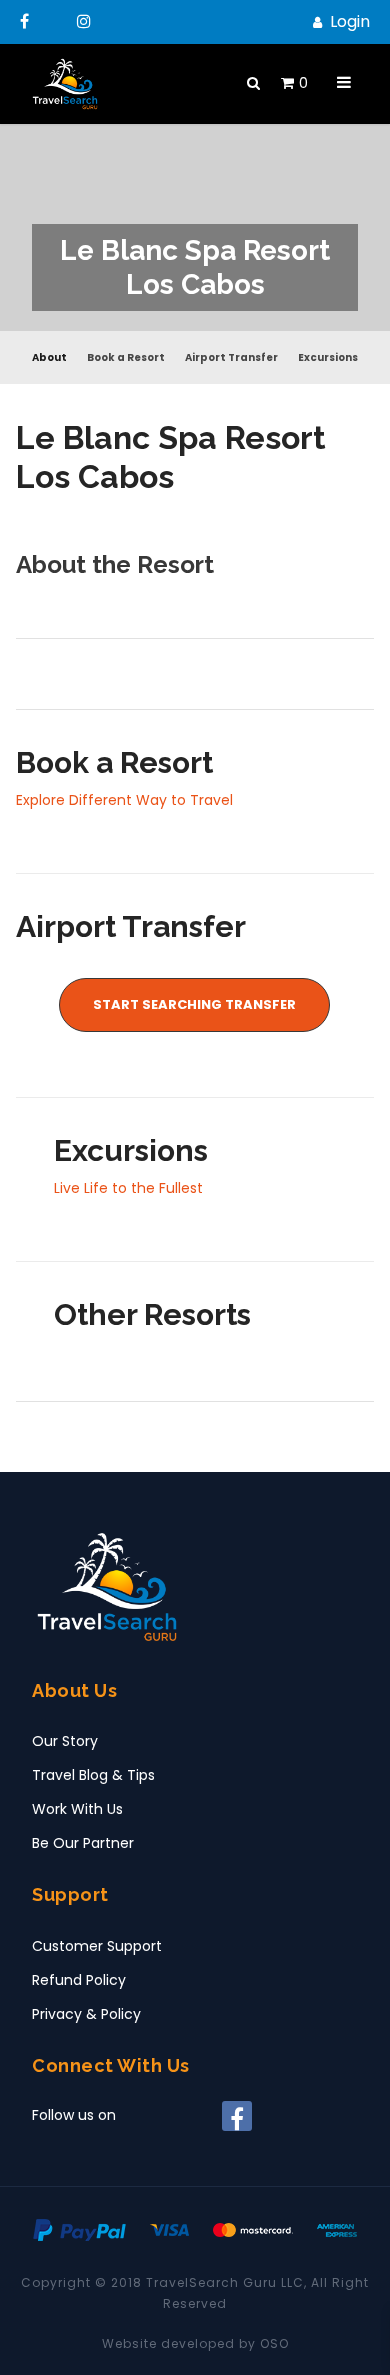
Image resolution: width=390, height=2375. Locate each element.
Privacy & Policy (86, 2014)
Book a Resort (126, 357)
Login (350, 21)
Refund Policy (79, 1980)
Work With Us (77, 1809)
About (49, 357)
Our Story (65, 1741)
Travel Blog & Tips (93, 1775)
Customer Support (97, 1946)
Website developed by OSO (195, 2343)
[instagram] (88, 21)
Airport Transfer (231, 357)
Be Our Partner (83, 1843)
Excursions (328, 357)
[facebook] (28, 21)
